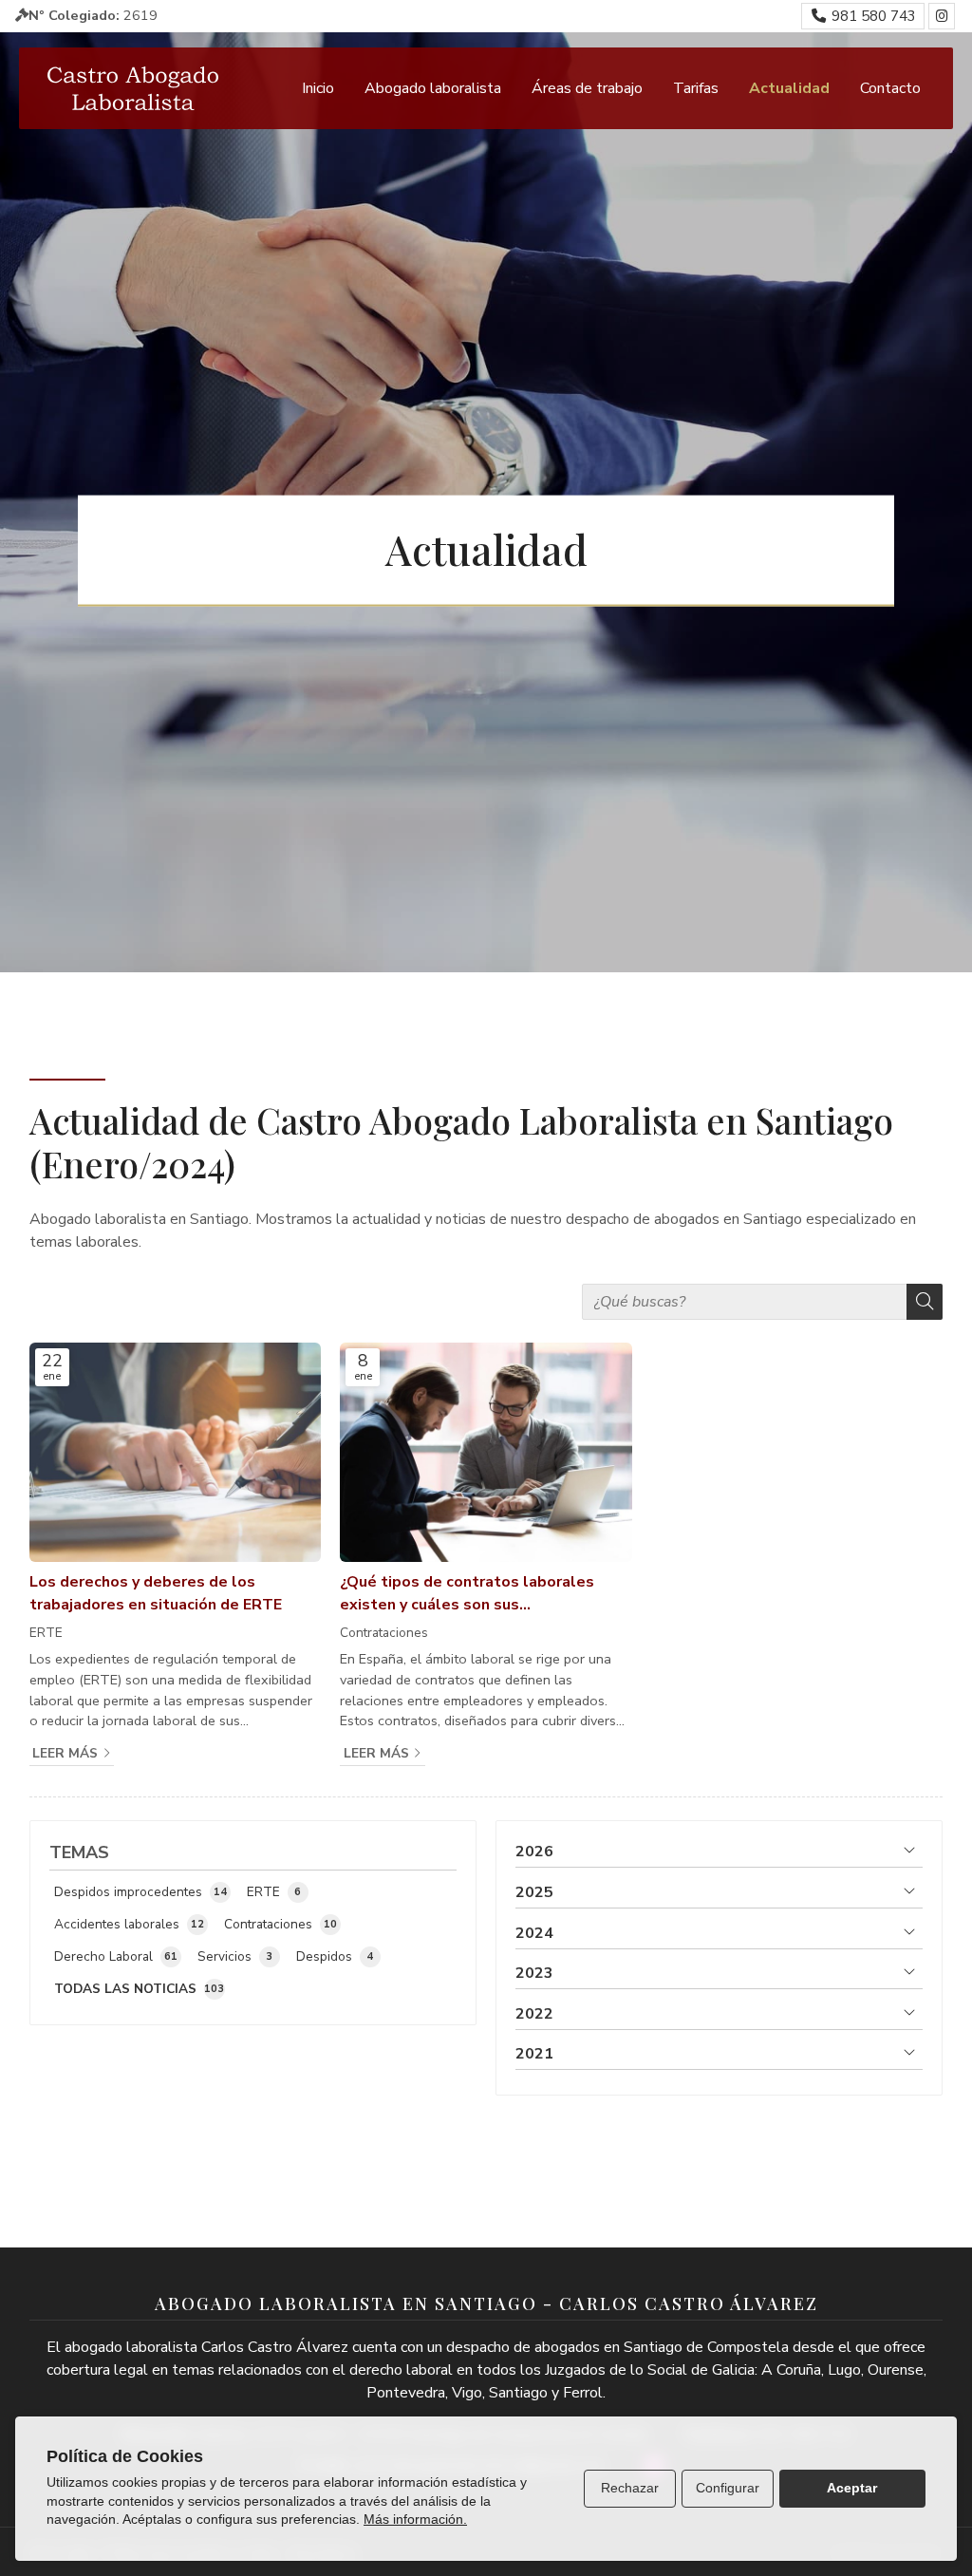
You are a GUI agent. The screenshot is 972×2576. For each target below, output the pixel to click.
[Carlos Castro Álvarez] (133, 88)
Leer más (65, 1753)
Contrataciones (384, 1633)
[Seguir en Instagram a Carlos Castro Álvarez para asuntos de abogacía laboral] (942, 16)
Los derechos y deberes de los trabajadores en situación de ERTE (156, 1593)
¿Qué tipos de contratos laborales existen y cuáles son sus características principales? (467, 1594)
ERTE (46, 1633)
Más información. (415, 2519)
